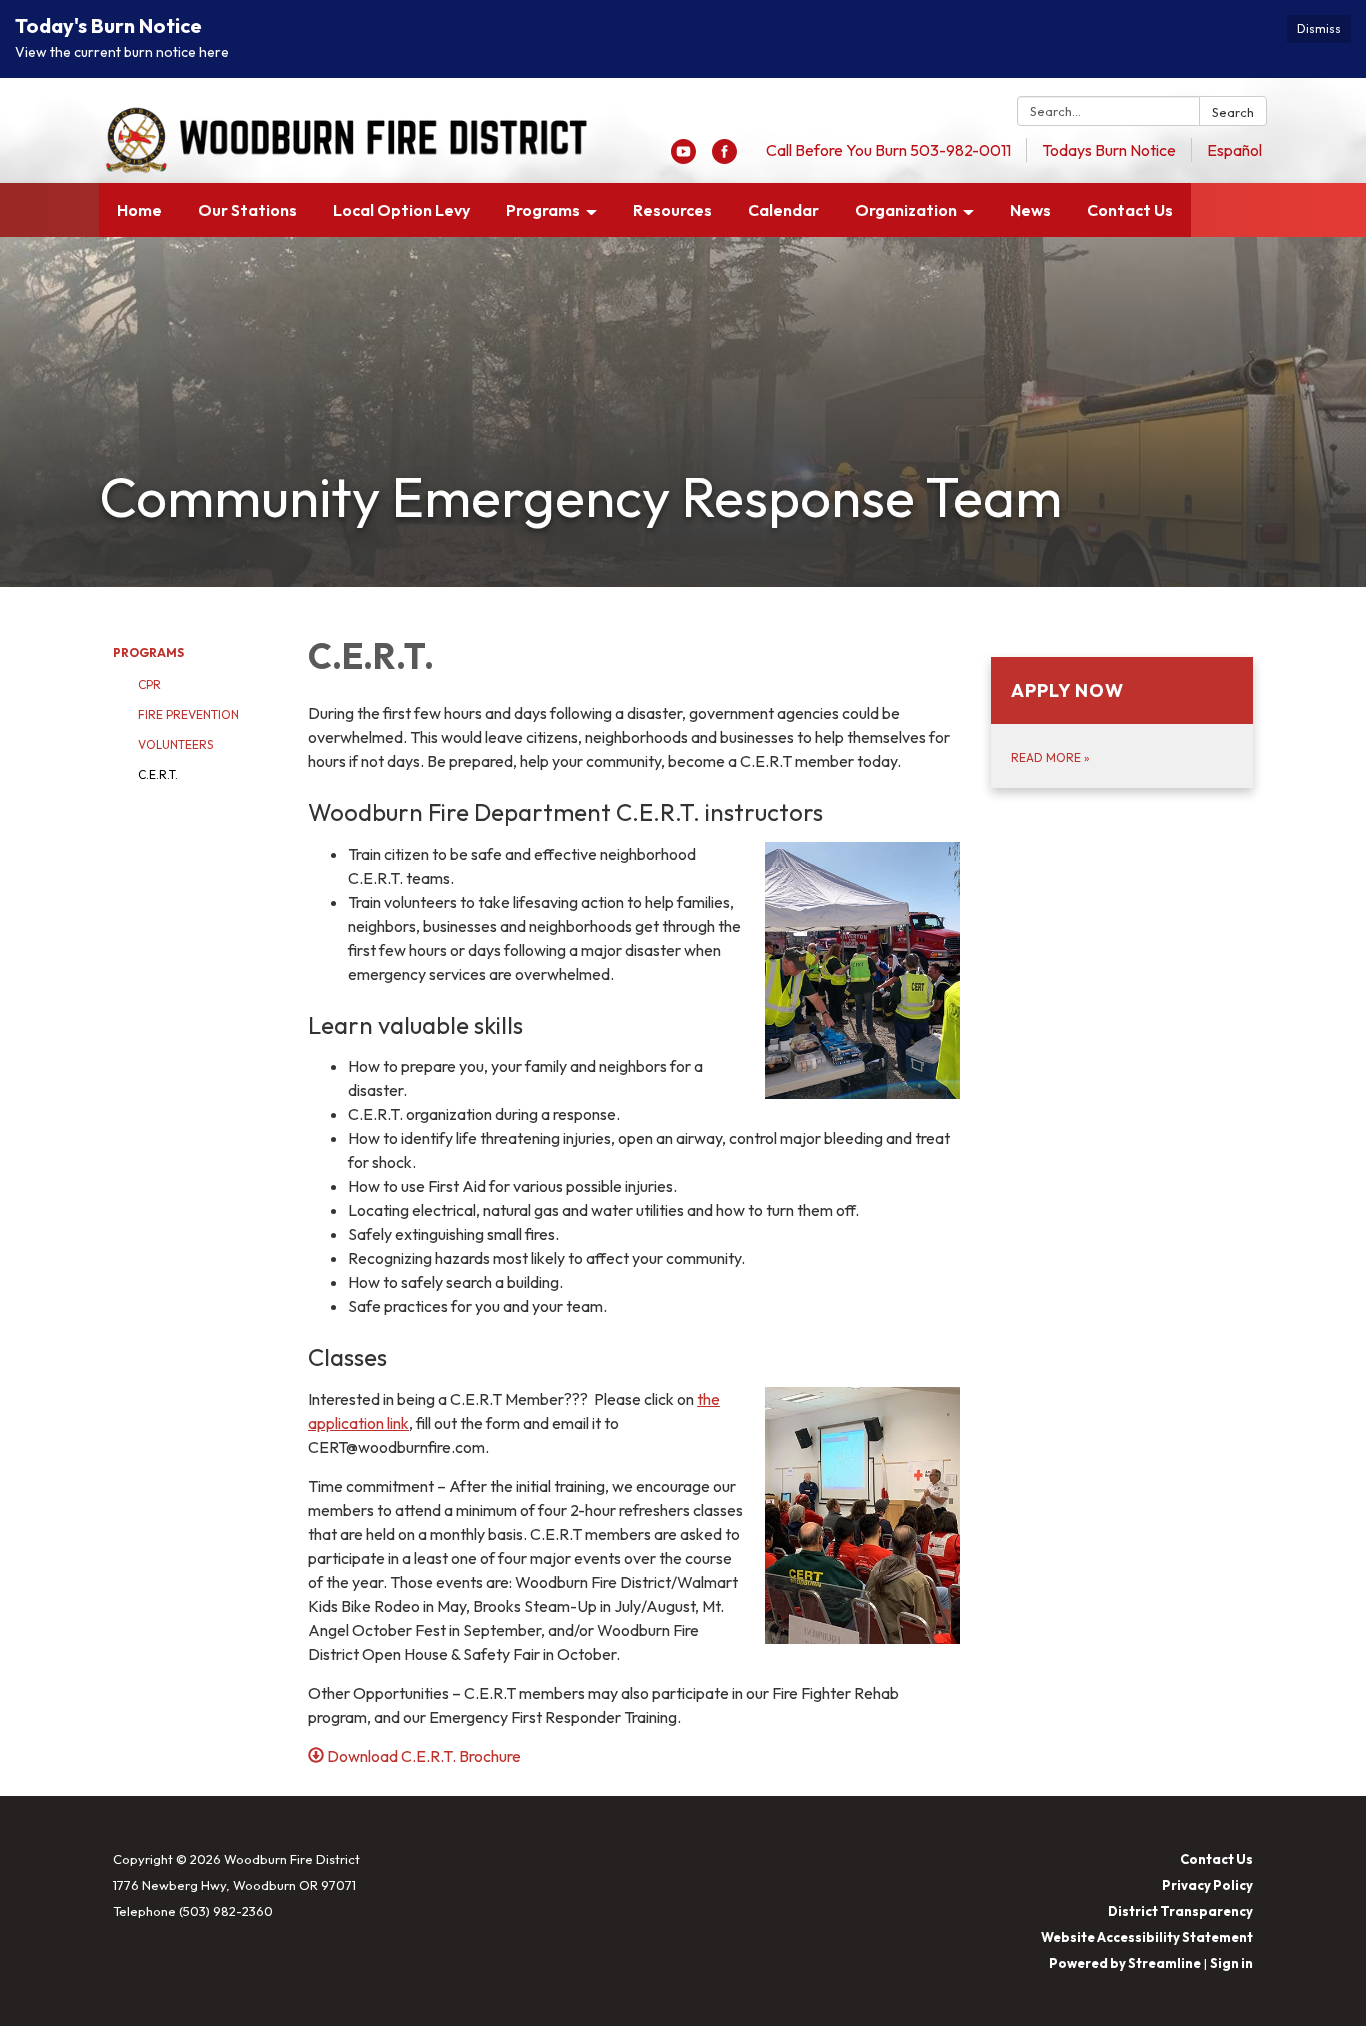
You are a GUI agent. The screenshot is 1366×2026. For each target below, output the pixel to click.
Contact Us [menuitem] (1130, 210)
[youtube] (683, 158)
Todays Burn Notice (1109, 150)
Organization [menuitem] (906, 210)
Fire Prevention (188, 714)
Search (1233, 112)
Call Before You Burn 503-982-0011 (888, 150)
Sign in (1231, 1963)
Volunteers (175, 744)
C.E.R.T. (158, 774)
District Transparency (1180, 1911)
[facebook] (724, 158)
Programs (148, 652)
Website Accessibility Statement (1147, 1937)
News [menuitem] (1030, 210)
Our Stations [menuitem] (247, 210)
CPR (149, 684)
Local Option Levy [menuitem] (401, 210)
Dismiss (1319, 28)
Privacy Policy (1207, 1885)
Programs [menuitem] (543, 210)
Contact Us (1216, 1859)
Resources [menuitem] (672, 210)
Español (1234, 150)
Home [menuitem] (139, 210)
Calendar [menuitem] (783, 210)
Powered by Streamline (1125, 1963)
